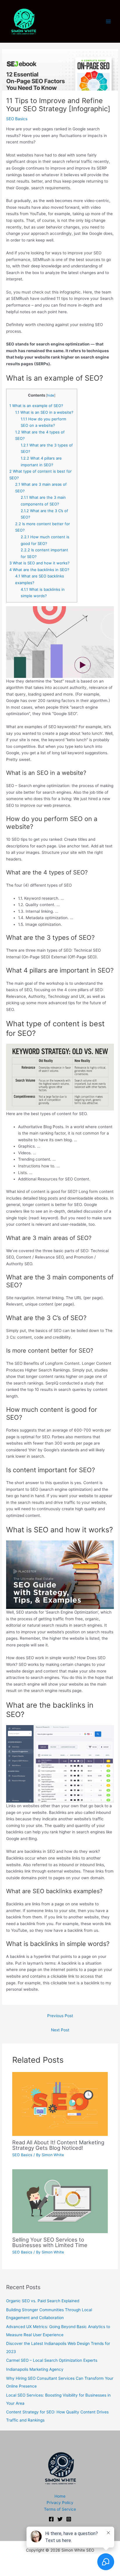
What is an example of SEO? (36, 406)
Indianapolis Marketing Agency (35, 2369)
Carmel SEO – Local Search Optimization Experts (52, 2360)
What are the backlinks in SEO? (39, 570)
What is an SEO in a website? (44, 412)
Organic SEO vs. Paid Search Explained (43, 2301)
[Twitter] (60, 2519)
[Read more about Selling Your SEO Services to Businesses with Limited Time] (60, 2201)
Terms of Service (60, 2509)
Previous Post (60, 2016)
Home (60, 2496)
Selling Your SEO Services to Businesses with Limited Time (50, 2242)
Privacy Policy (60, 2503)
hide (51, 395)
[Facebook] (51, 2519)
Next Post (60, 2030)
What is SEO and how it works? (39, 563)
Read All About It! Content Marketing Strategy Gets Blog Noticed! (58, 2145)
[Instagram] (69, 2519)
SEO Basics (17, 119)
